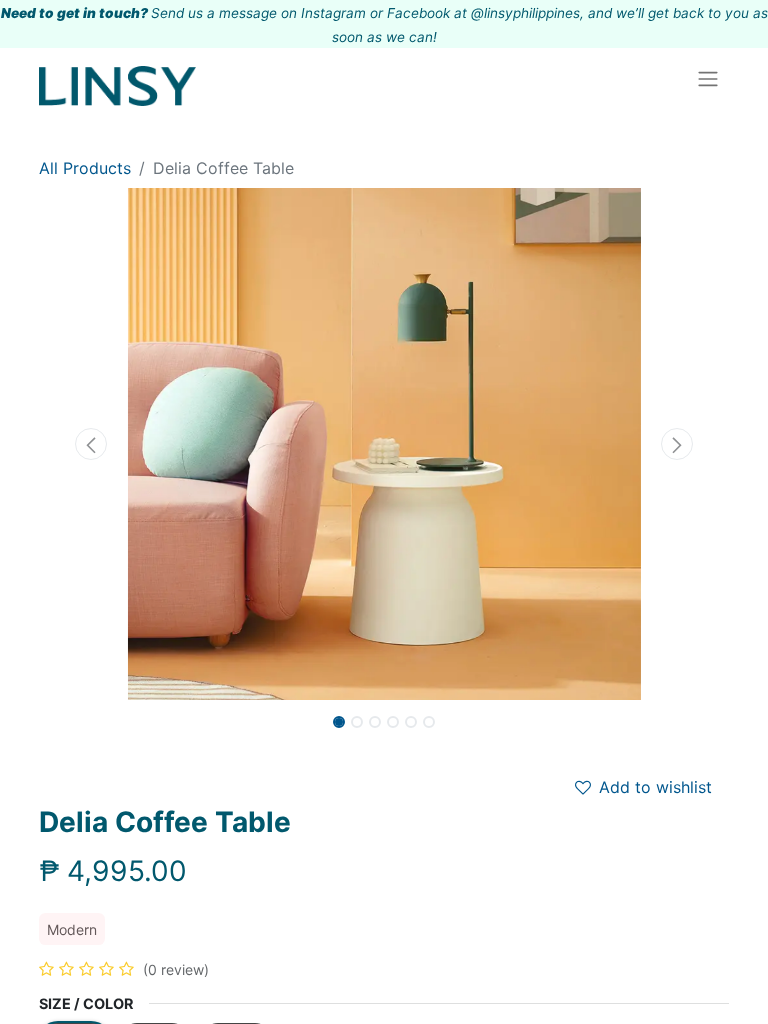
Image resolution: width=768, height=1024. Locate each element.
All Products (85, 168)
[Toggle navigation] (708, 78)
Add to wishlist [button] (655, 787)
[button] (91, 444)
